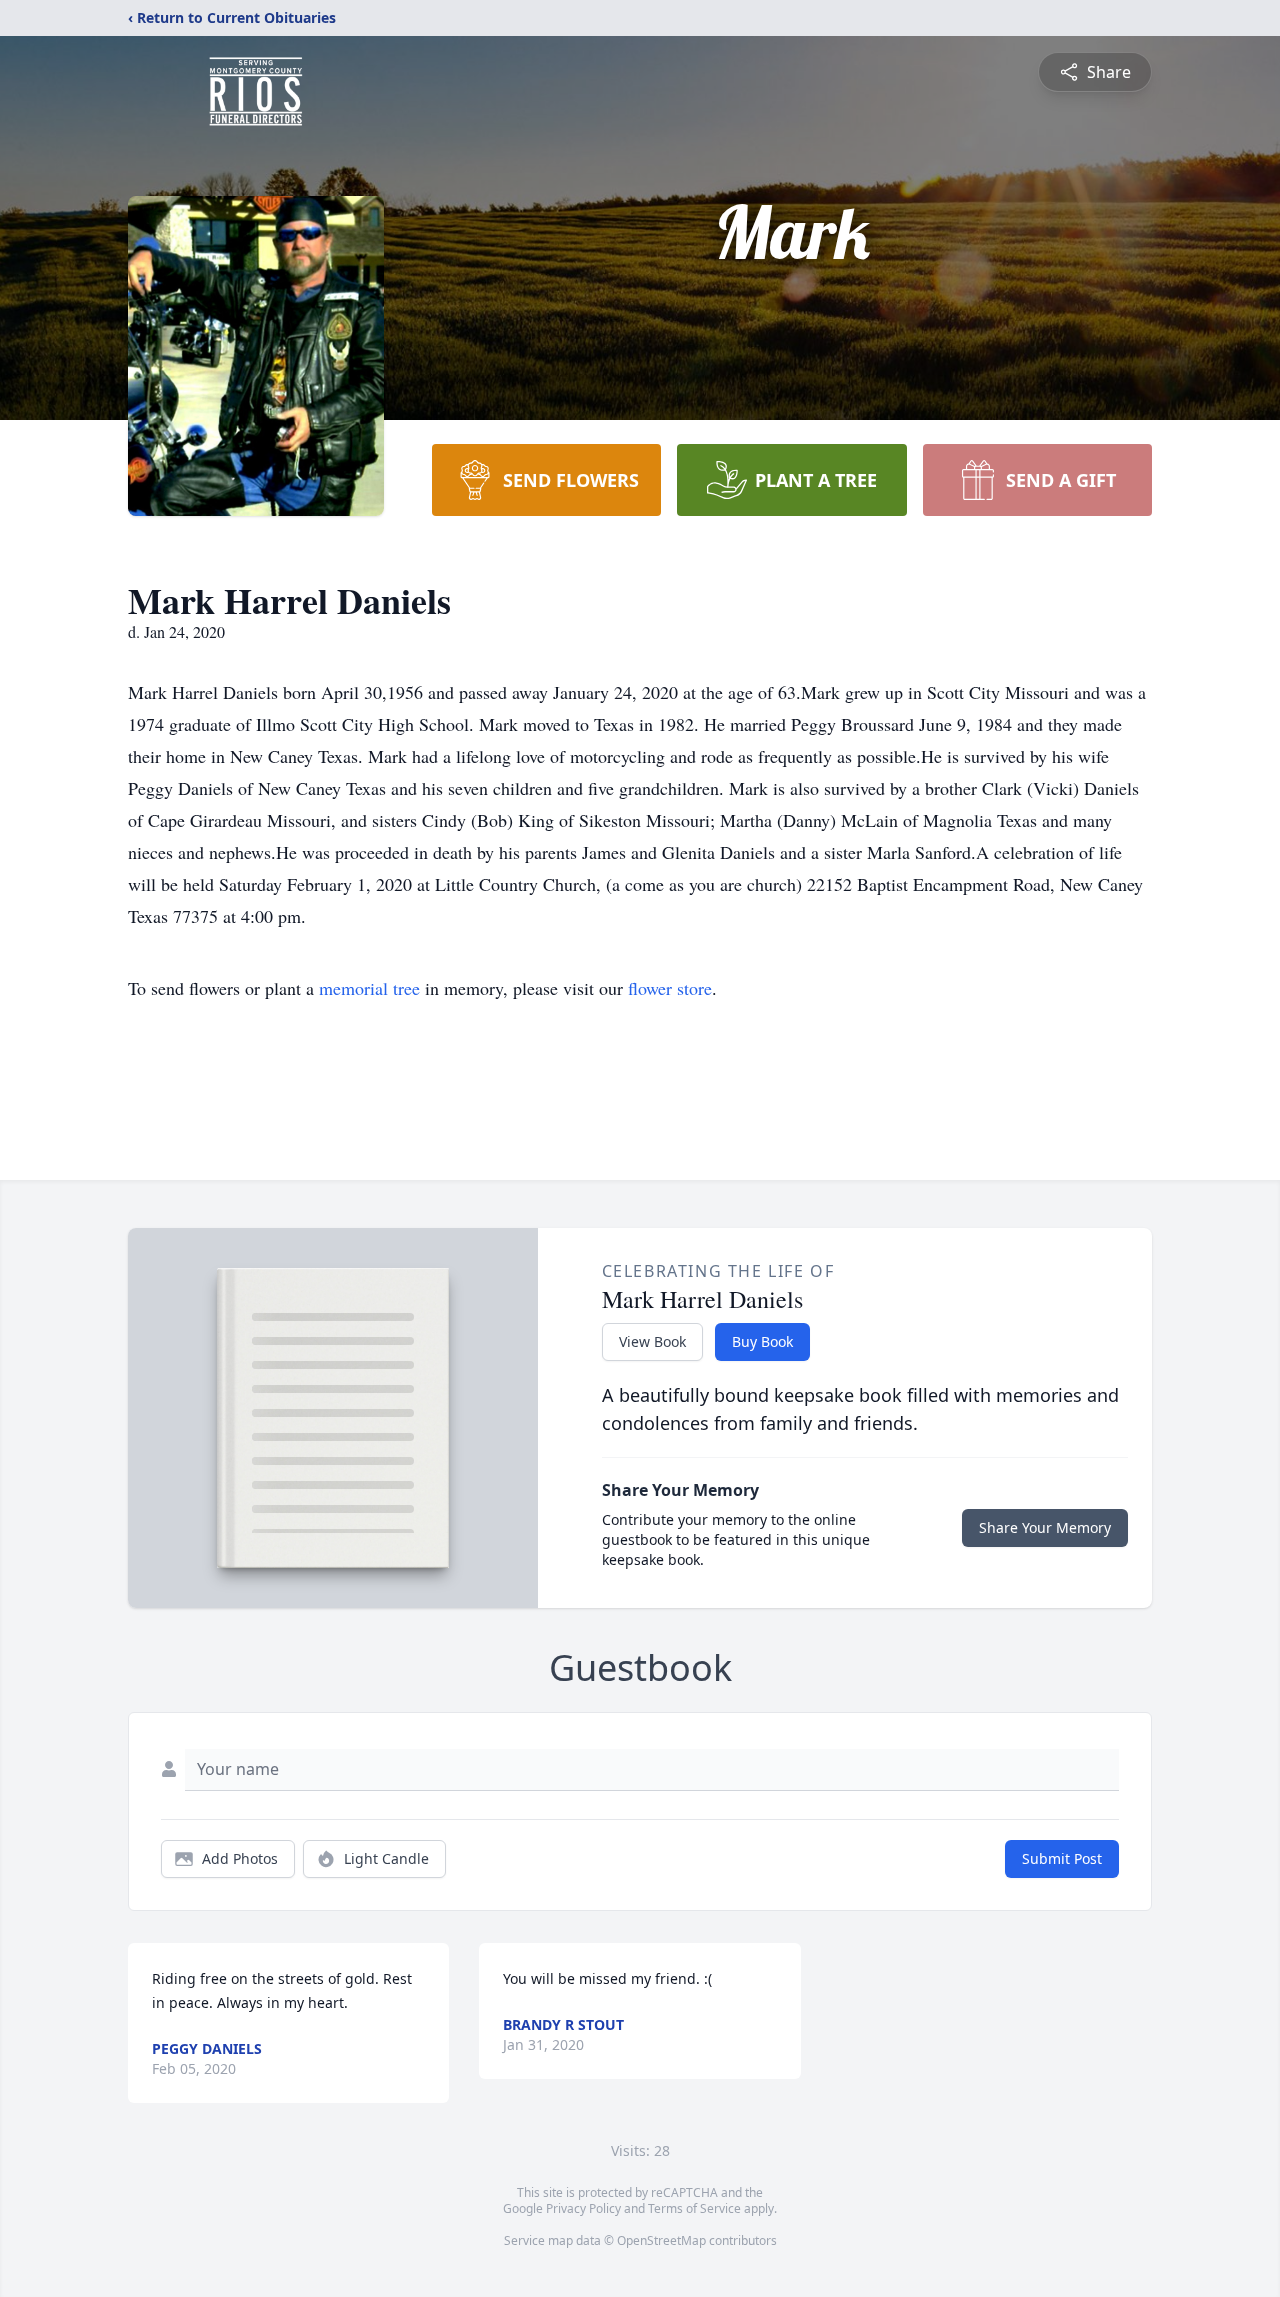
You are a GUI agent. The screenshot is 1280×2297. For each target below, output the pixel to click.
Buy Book (762, 1341)
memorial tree (369, 988)
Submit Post (1062, 1858)
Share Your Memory (1045, 1527)
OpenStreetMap (661, 2240)
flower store (670, 988)
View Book (652, 1341)
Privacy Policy (583, 2208)
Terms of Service (694, 2208)
